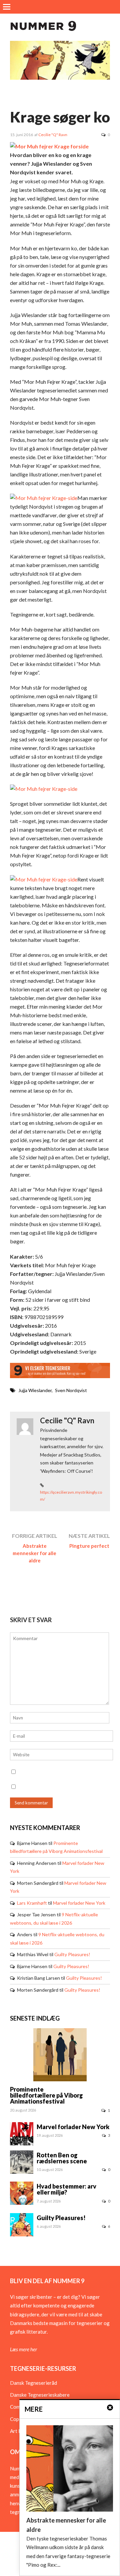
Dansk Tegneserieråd (33, 2383)
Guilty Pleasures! (72, 1954)
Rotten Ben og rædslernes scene (62, 2158)
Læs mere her (23, 2349)
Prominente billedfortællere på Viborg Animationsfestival (46, 2095)
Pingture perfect (89, 1546)
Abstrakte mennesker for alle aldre (34, 1553)
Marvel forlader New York (79, 1903)
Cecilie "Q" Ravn (53, 135)
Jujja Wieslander (35, 1390)
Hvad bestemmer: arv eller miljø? (66, 2189)
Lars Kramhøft (32, 1903)
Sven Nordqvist (71, 1390)
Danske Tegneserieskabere (40, 2395)
